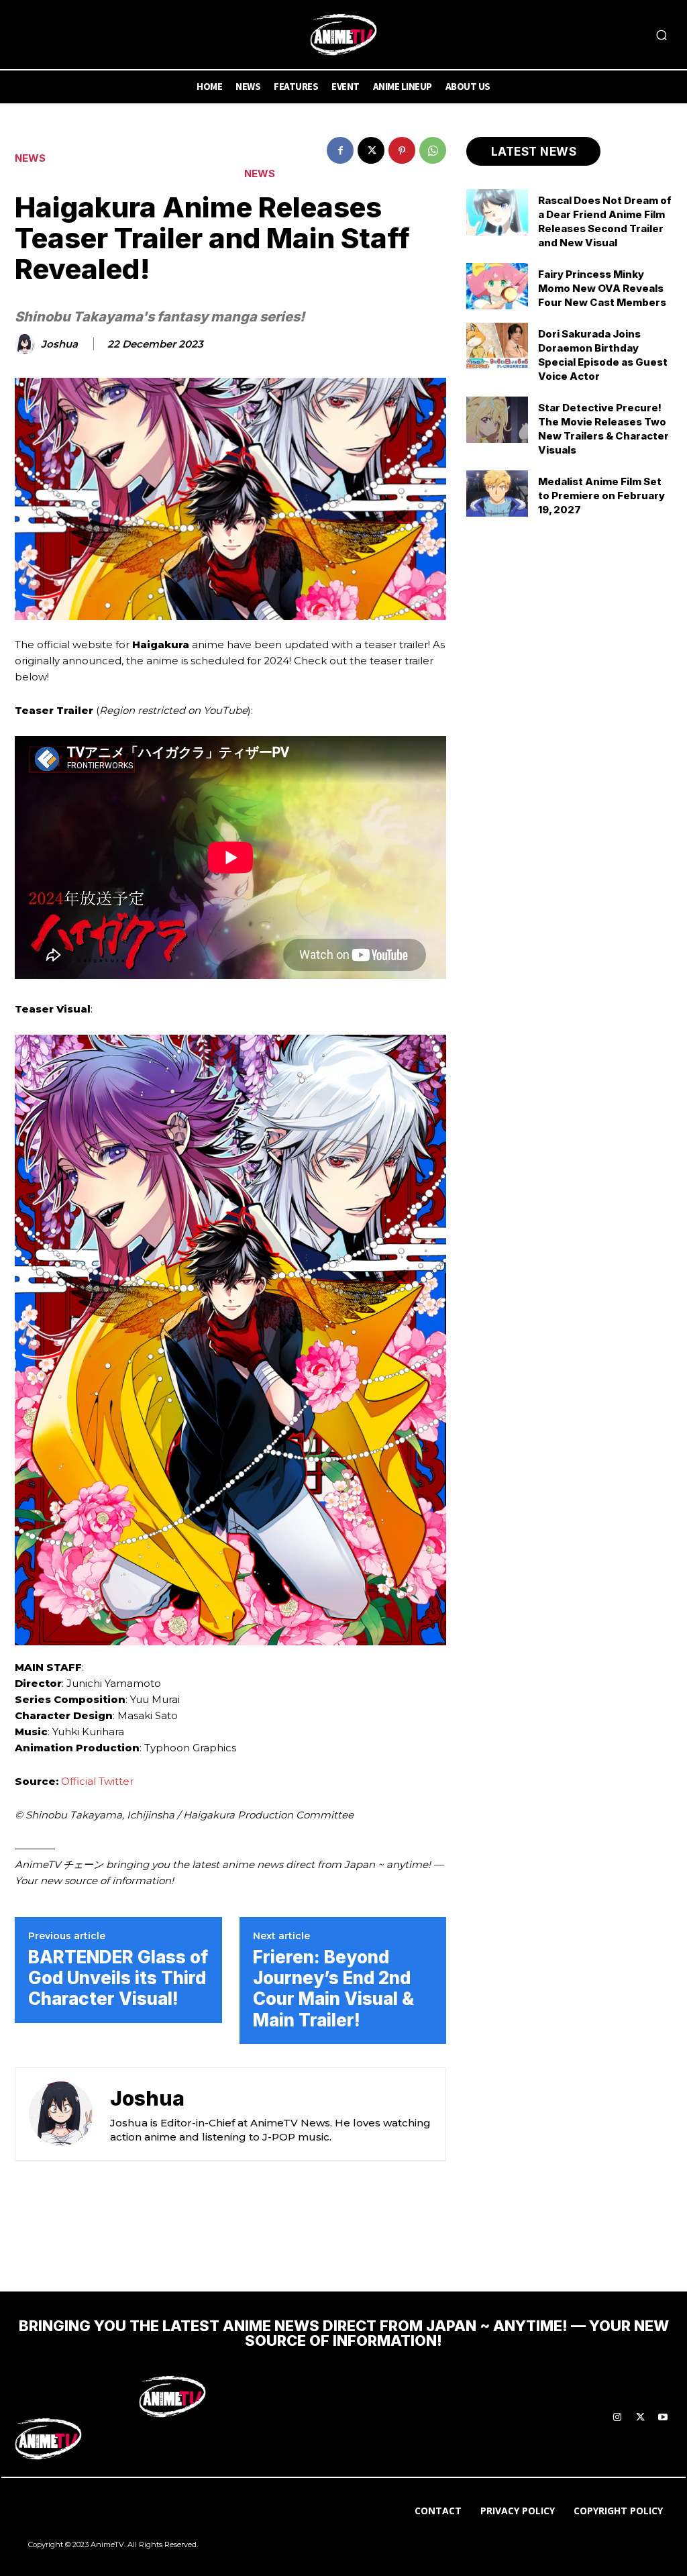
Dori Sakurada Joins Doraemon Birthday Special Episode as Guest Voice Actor (603, 355)
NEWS (30, 158)
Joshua (59, 344)
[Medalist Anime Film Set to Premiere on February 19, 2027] (497, 494)
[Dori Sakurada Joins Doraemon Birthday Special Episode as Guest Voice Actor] (497, 346)
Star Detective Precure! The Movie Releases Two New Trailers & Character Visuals (603, 429)
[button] (662, 35)
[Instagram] (617, 2418)
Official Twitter (97, 1781)
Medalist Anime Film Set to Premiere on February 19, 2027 (601, 496)
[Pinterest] (402, 150)
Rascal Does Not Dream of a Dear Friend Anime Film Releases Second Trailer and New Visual (605, 221)
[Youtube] (663, 2418)
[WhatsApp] (433, 150)
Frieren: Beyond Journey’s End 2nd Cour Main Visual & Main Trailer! (333, 1989)
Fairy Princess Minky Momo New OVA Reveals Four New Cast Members (602, 288)
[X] (371, 150)
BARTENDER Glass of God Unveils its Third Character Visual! (118, 1978)
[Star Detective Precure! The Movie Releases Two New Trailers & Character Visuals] (497, 420)
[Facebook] (340, 150)
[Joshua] (27, 344)
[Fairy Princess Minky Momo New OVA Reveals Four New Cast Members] (497, 286)
